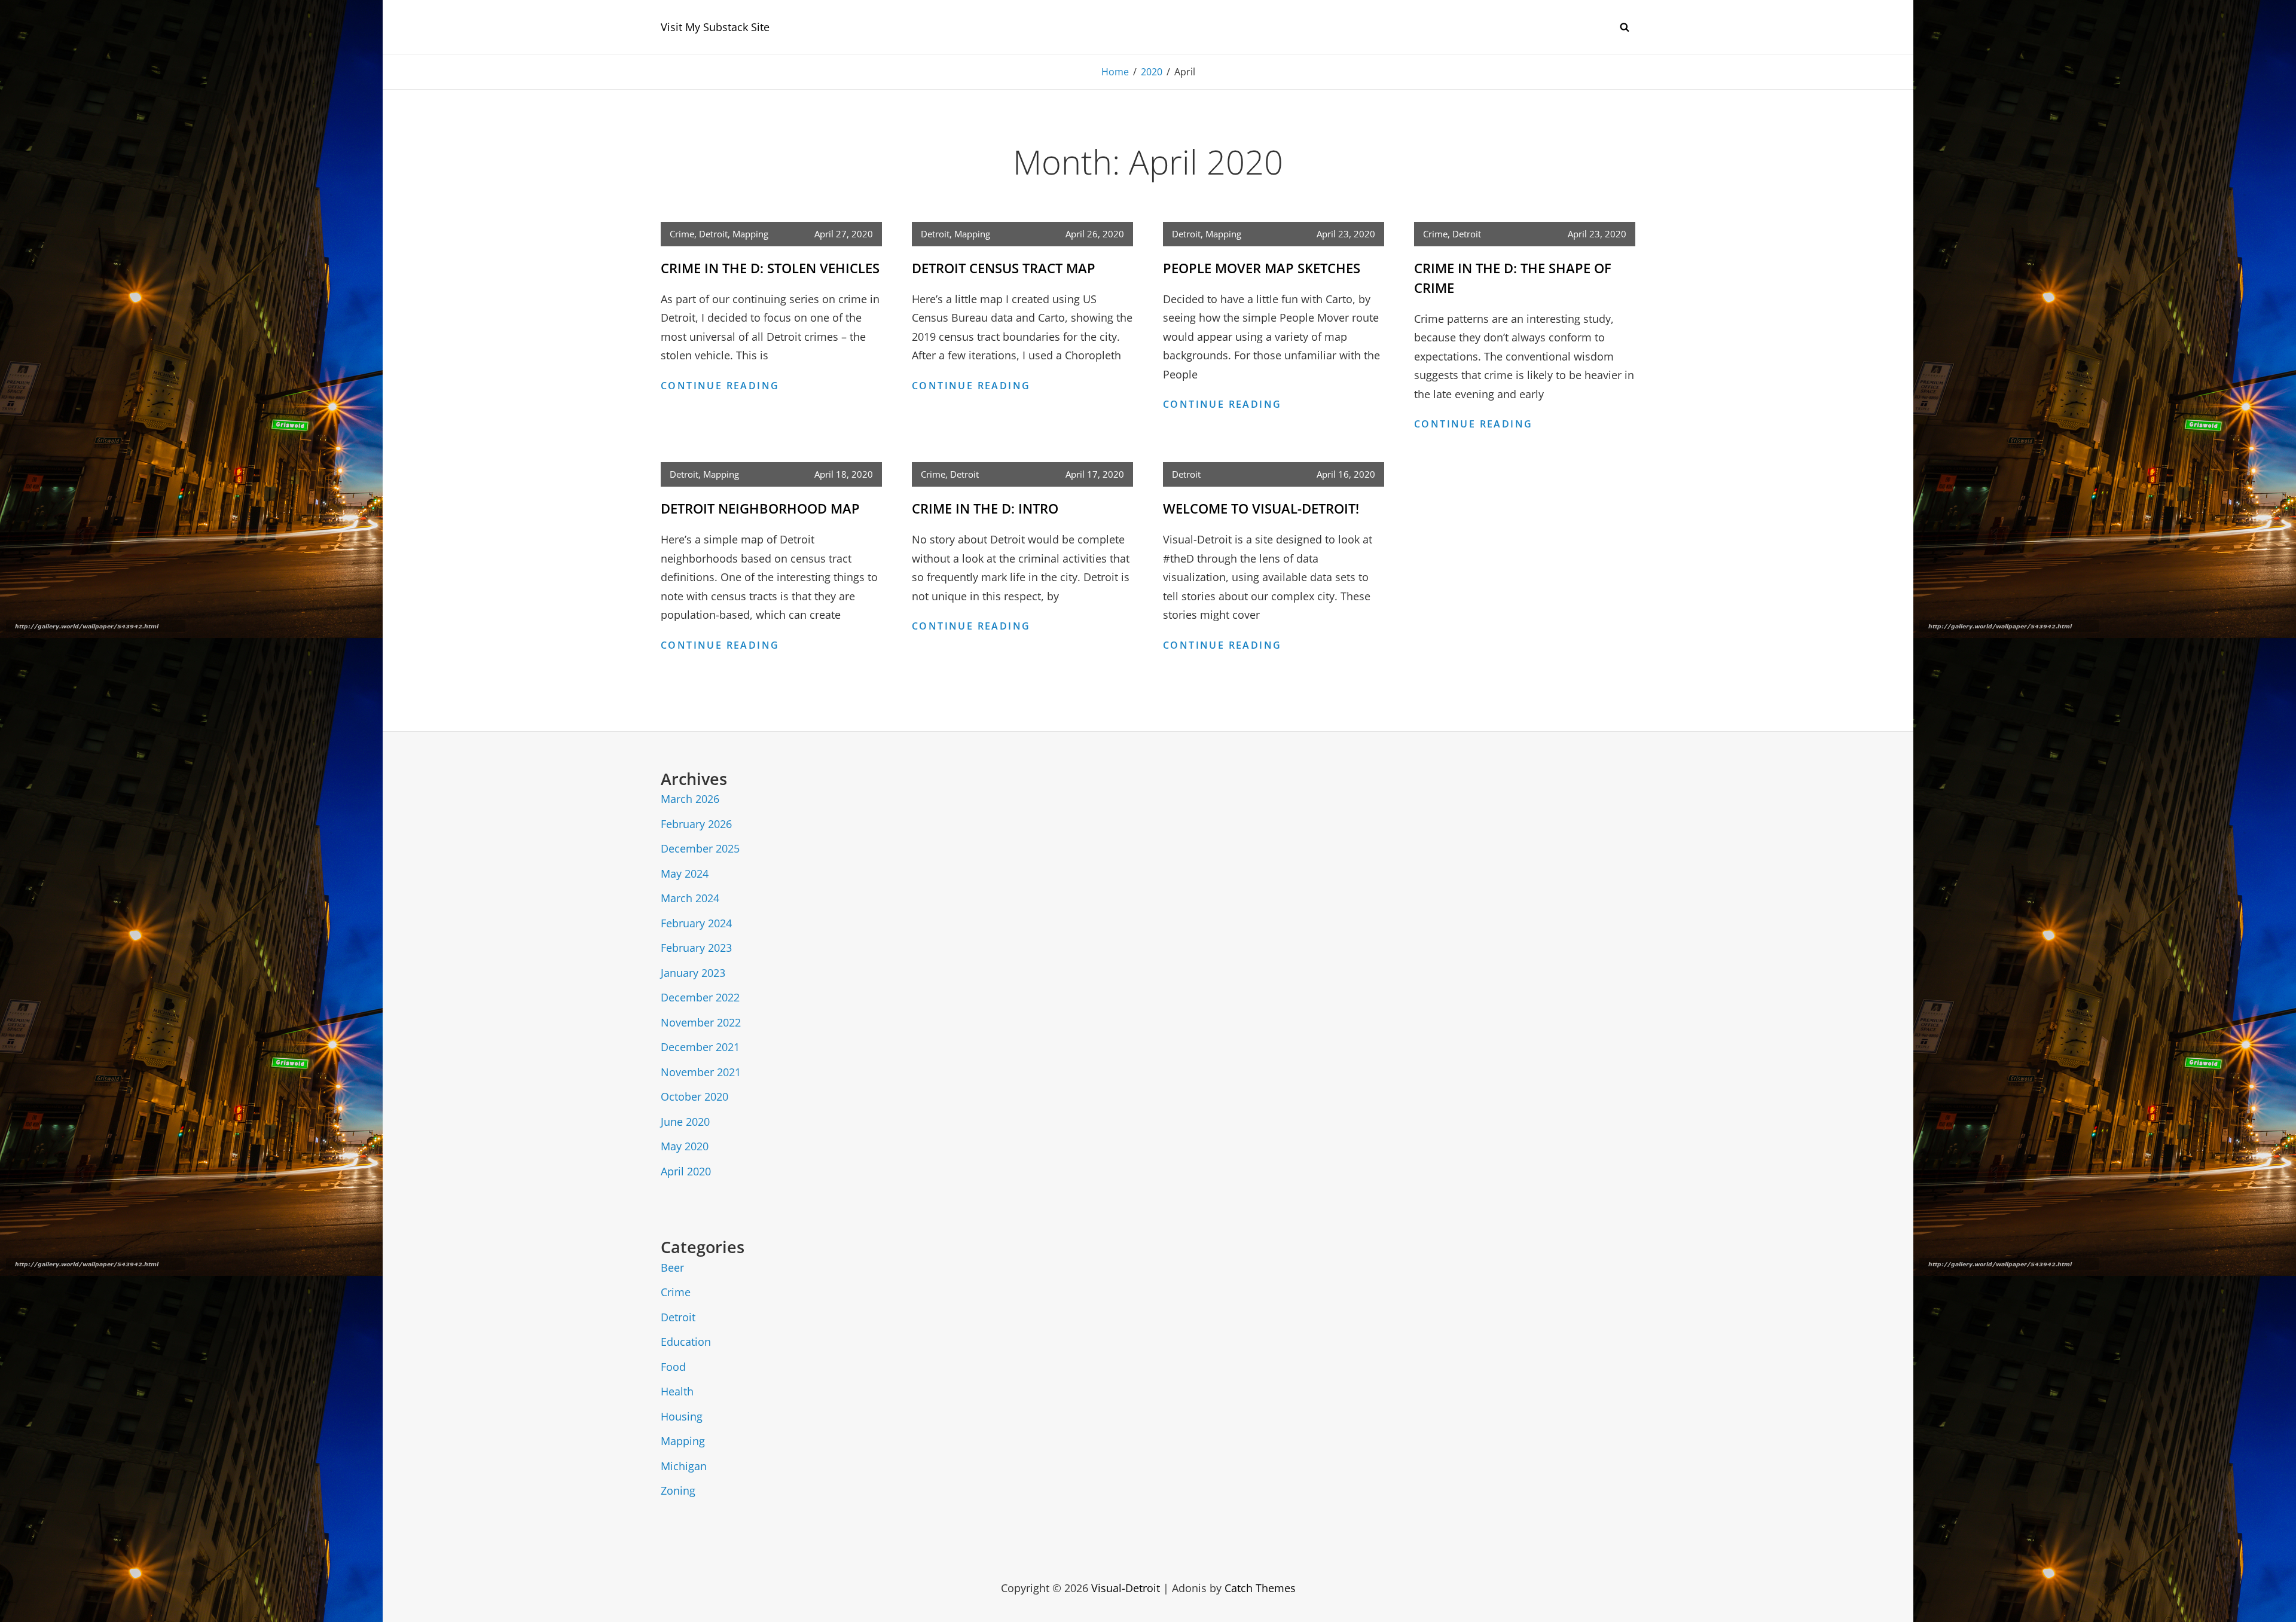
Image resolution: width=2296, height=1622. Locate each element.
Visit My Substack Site (715, 27)
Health (677, 1391)
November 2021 (701, 1072)
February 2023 (696, 948)
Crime (682, 234)
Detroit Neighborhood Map (760, 508)
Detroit (713, 234)
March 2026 (690, 799)
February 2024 (696, 923)
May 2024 (685, 873)
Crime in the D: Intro (985, 508)
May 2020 (685, 1146)
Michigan (684, 1466)
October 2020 (694, 1096)
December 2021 (700, 1047)
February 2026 (696, 824)
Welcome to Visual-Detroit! (1261, 508)
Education (686, 1342)
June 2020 (685, 1122)
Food (673, 1367)
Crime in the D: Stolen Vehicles (770, 268)
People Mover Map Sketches (1262, 268)
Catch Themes (1260, 1588)
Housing (682, 1416)
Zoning (678, 1490)
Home (1115, 72)
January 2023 (693, 973)
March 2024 (690, 898)
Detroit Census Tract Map (1004, 268)
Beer (672, 1267)
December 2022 (700, 997)
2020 (1152, 72)
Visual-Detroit (1126, 1588)
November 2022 (701, 1022)
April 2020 (686, 1171)
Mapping (750, 234)
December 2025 (700, 848)
